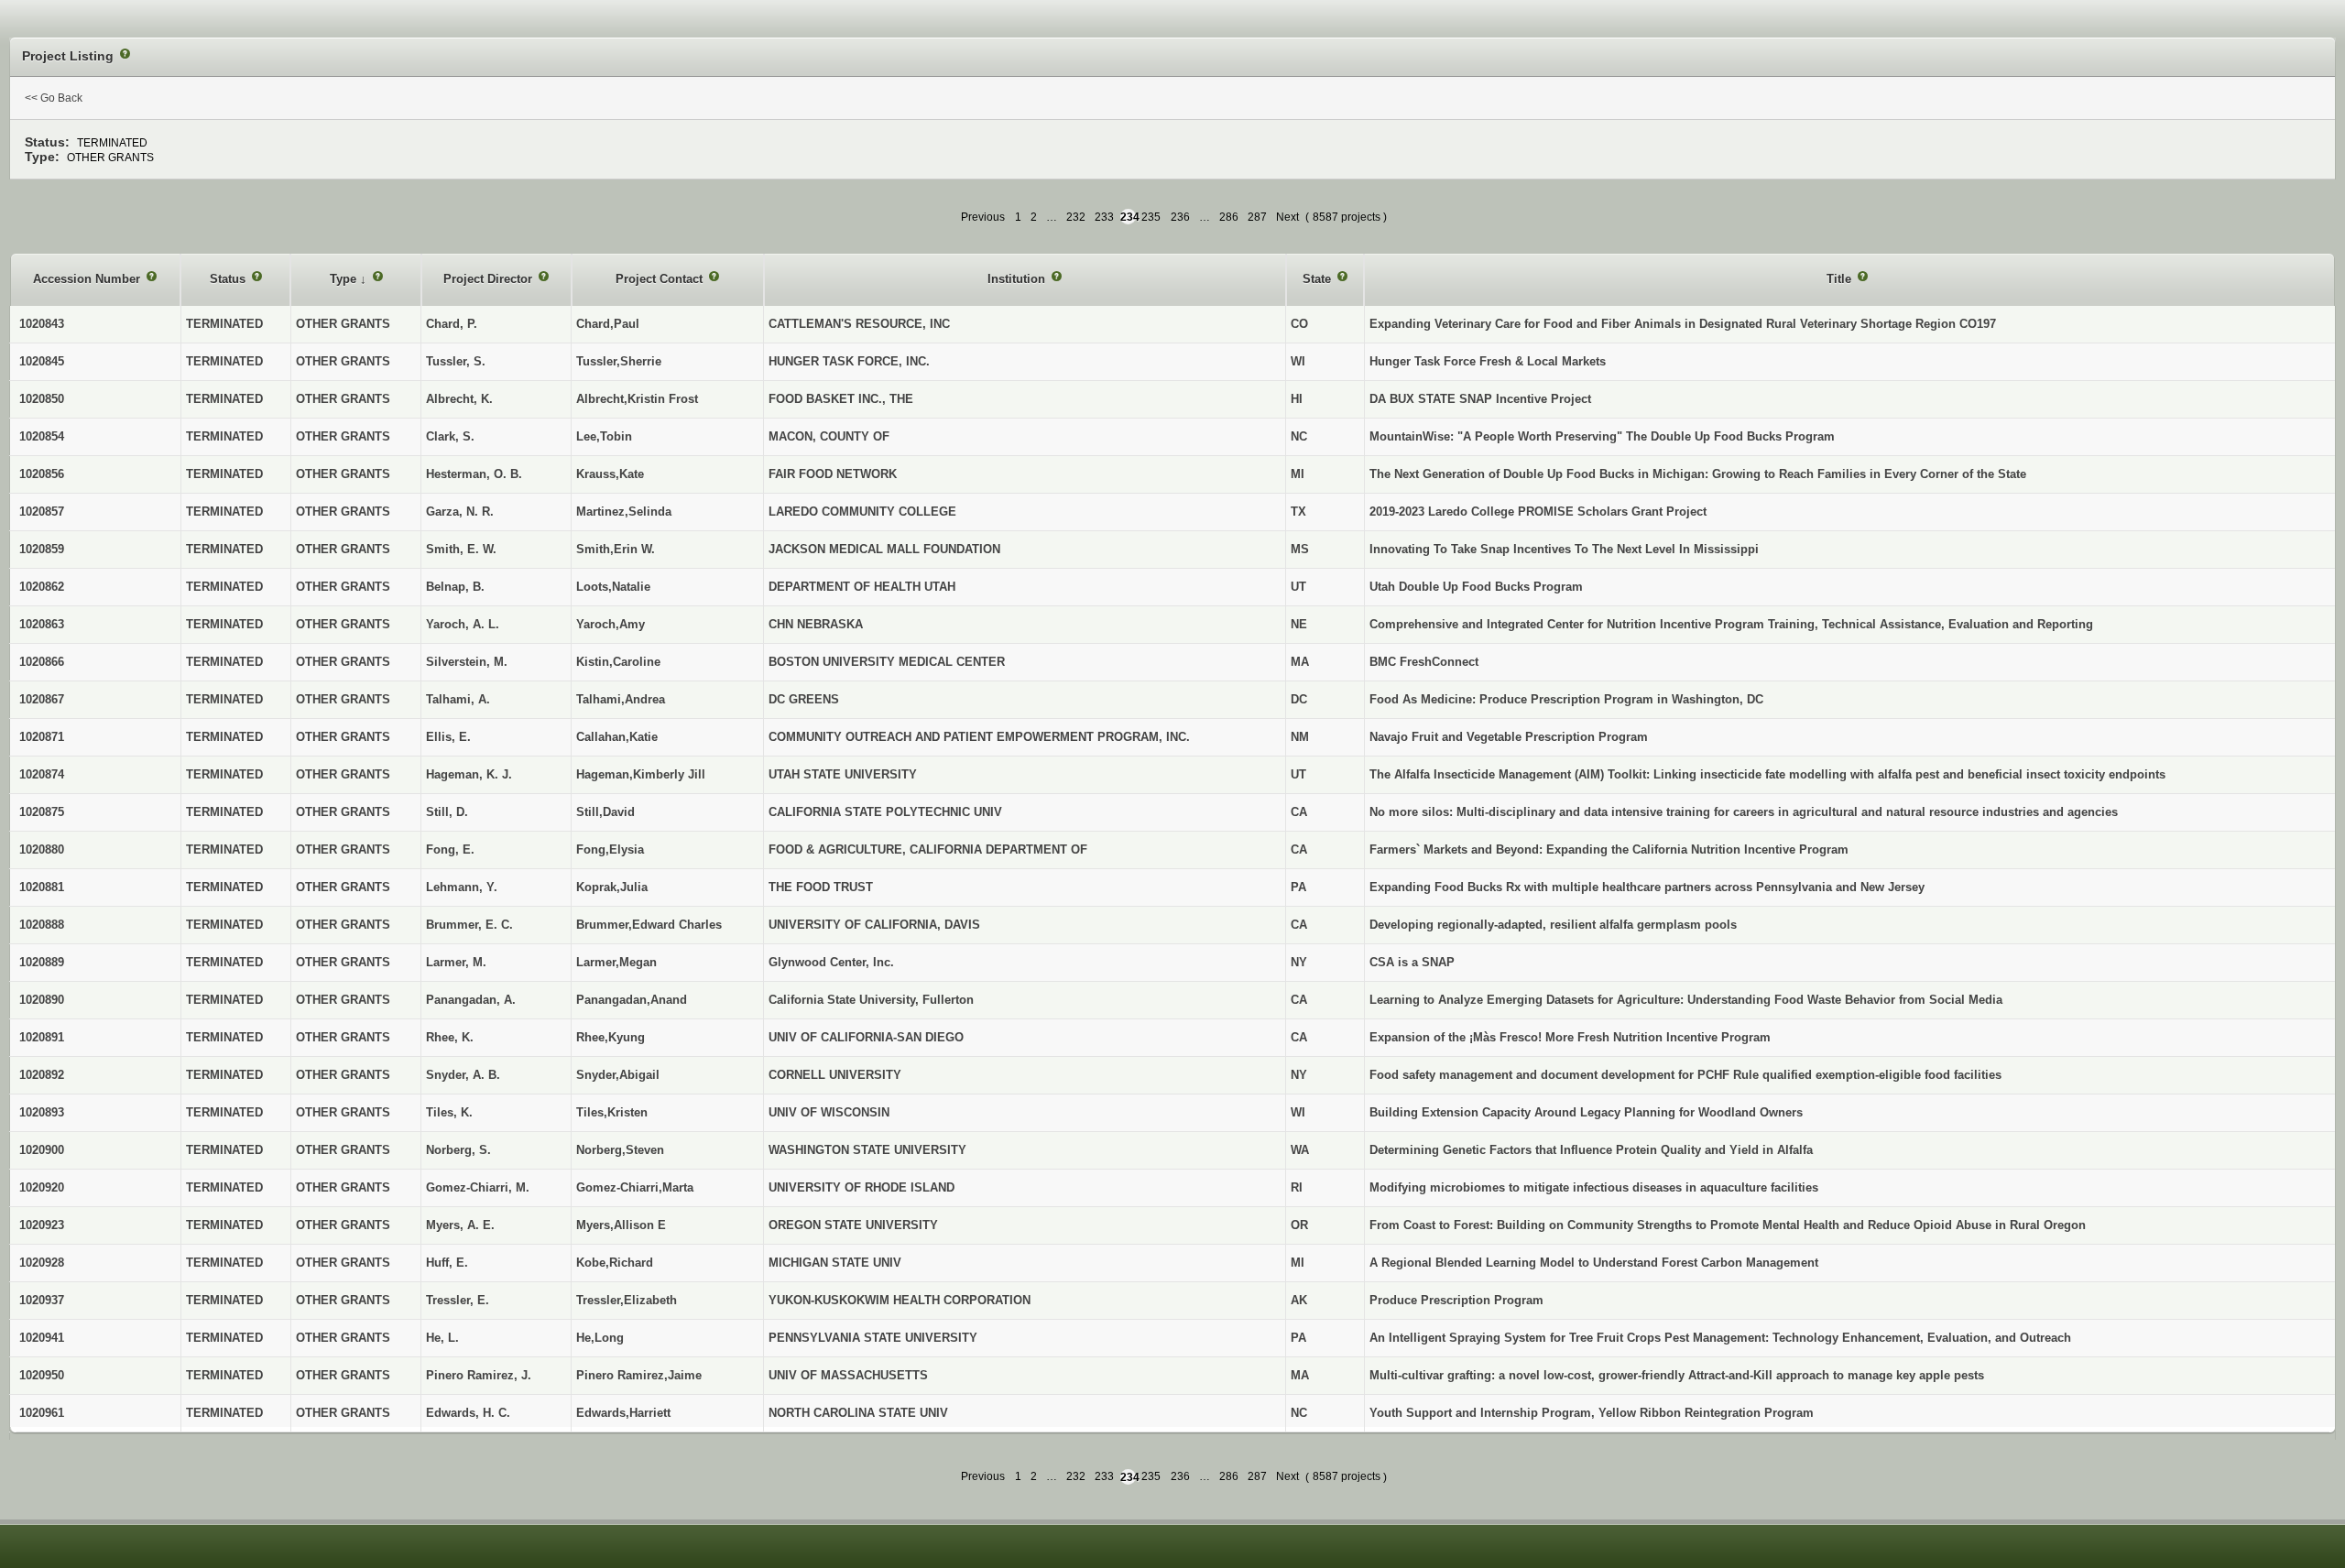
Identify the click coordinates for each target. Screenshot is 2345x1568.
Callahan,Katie (617, 737)
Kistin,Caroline (618, 662)
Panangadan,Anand (632, 1000)
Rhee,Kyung (611, 1037)
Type (345, 279)
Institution (1018, 279)
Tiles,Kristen (612, 1112)
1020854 (42, 436)
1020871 (42, 737)
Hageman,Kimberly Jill (641, 774)
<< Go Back (54, 98)
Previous (983, 217)
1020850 (42, 399)
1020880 (42, 849)
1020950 (42, 1375)
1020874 (42, 774)
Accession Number (88, 279)
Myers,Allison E (621, 1225)
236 (1180, 217)
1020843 (42, 324)
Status (229, 279)
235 (1151, 217)
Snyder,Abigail (618, 1075)
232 (1076, 217)
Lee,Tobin (604, 436)
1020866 (42, 662)
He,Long (600, 1338)
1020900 (42, 1150)
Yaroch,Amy (611, 624)
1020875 (42, 812)
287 (1257, 217)
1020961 (42, 1413)
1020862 (42, 587)
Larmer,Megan (616, 962)
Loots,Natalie (613, 587)
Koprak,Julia (612, 887)
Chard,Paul (608, 324)
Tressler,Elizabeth (627, 1300)
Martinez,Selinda (624, 512)
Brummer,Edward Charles (649, 925)
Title (1841, 279)
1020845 (42, 361)
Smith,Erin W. (616, 549)
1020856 (42, 474)
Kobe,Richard (615, 1263)
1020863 (42, 624)
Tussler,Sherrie (619, 361)
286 (1229, 217)
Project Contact (661, 279)
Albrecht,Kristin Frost (637, 399)
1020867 (42, 699)
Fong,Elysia (610, 849)
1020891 (42, 1037)
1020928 (42, 1263)
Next (1287, 217)
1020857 (42, 512)
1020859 (42, 549)
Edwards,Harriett (623, 1413)
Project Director (490, 279)
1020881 (42, 887)
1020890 (42, 1000)
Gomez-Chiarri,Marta (635, 1187)
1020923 (42, 1225)
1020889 (42, 962)
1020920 (42, 1187)
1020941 (42, 1338)
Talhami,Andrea (621, 699)
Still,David (605, 812)
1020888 (42, 925)
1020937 (42, 1300)
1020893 (42, 1112)
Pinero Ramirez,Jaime (639, 1375)
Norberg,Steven (620, 1150)
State (1319, 279)
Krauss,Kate (610, 474)
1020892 (42, 1075)
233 (1104, 217)
